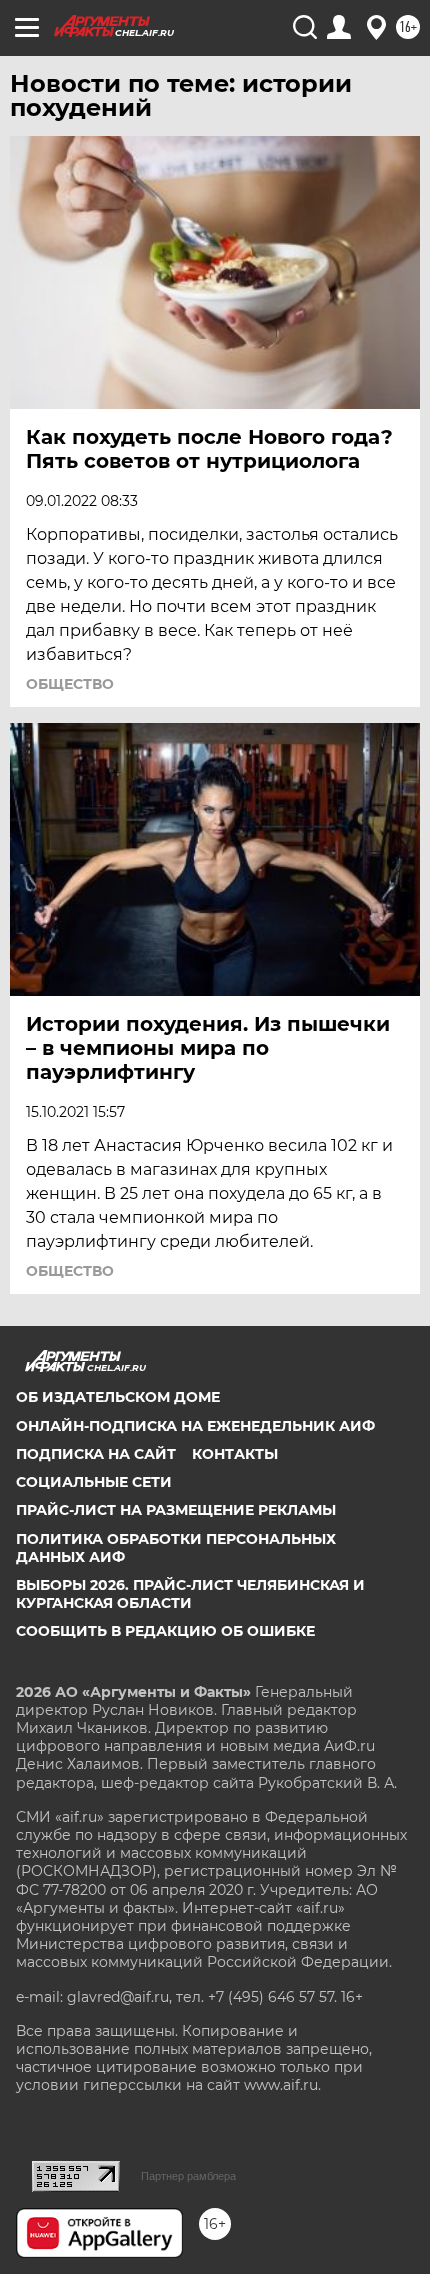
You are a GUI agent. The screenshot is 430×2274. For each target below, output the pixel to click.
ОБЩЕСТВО (70, 684)
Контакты (235, 1454)
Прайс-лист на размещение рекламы (176, 1510)
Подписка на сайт (96, 1454)
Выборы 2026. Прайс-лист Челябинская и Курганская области (190, 1594)
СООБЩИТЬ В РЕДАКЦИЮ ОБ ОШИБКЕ (165, 1631)
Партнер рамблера (188, 2176)
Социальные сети (94, 1482)
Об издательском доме (118, 1397)
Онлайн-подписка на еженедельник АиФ (195, 1426)
